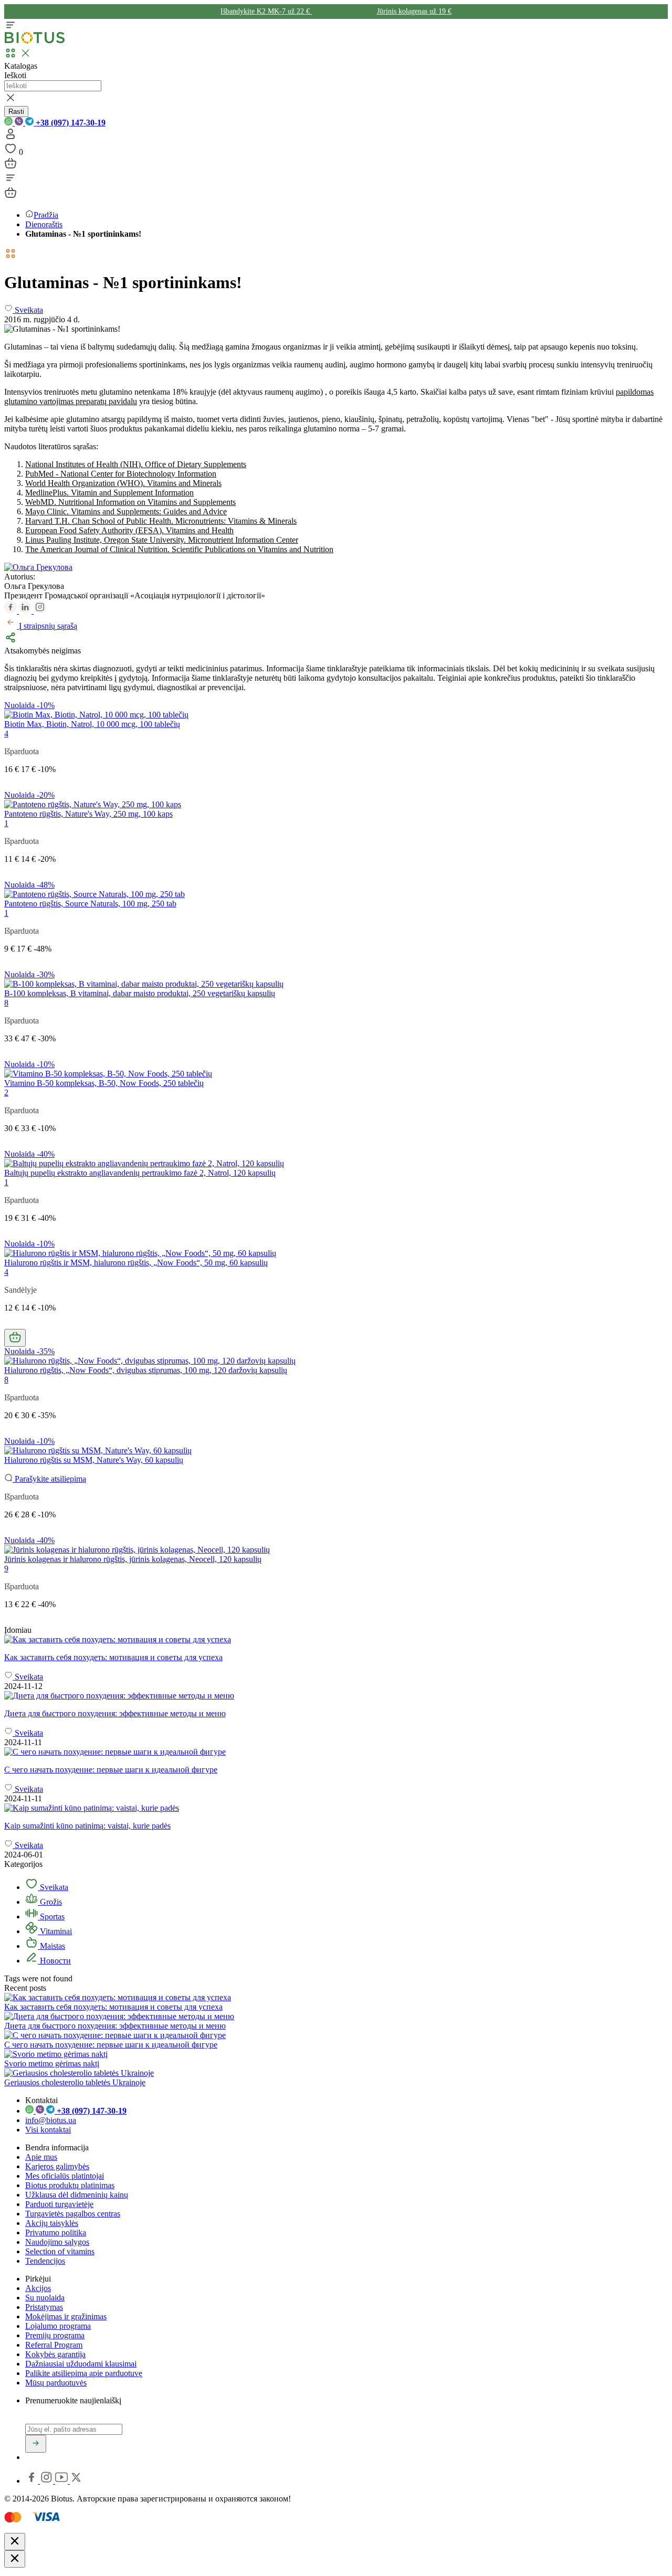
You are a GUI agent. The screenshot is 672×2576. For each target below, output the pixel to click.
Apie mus (41, 2157)
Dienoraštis (44, 224)
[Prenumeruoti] (36, 2444)
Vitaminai (55, 1931)
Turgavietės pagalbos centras (73, 2214)
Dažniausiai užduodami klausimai (81, 2364)
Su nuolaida (45, 2298)
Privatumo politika (56, 2232)
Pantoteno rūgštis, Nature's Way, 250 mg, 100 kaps (88, 814)
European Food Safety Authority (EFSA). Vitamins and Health (129, 530)
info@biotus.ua (51, 2120)
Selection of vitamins (60, 2251)
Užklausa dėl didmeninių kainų (77, 2195)
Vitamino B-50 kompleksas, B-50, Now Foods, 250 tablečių (104, 1083)
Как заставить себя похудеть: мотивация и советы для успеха (113, 2007)
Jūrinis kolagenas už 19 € (414, 11)
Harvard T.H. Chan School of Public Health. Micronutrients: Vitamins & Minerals (161, 521)
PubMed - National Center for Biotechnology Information (121, 474)
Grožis (50, 1902)
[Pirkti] (15, 1338)
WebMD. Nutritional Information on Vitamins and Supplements (130, 502)
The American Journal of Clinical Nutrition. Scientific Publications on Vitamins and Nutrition (179, 549)
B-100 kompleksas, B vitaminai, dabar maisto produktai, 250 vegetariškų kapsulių (140, 993)
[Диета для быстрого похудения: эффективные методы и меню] (336, 1696)
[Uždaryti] (15, 2542)
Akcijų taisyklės (52, 2223)
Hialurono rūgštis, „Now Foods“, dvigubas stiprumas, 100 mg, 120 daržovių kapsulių (146, 1370)
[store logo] (35, 41)
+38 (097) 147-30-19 (70, 123)
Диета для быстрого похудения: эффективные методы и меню (115, 2026)
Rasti (16, 112)
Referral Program (54, 2345)
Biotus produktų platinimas (70, 2185)
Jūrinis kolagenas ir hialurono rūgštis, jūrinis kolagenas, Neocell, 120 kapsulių (133, 1559)
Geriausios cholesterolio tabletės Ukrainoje (75, 2082)
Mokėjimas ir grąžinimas (66, 2316)
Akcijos (38, 2288)
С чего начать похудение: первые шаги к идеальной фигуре (111, 2045)
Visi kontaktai (48, 2130)
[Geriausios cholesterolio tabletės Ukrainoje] (79, 2073)
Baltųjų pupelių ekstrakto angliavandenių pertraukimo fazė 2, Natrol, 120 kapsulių (140, 1173)
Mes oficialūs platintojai (65, 2176)
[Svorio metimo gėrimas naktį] (56, 2054)
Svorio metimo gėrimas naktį (52, 2063)
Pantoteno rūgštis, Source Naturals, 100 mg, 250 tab (90, 904)
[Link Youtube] (62, 2481)
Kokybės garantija (55, 2354)
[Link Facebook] (33, 2481)
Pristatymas (44, 2307)
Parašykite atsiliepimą (49, 1479)
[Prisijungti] (10, 137)
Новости (54, 1961)
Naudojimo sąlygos (57, 2242)
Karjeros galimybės (57, 2166)
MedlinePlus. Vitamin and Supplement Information (109, 493)
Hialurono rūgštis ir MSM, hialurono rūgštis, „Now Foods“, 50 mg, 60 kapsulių (136, 1263)
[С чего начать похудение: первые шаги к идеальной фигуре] (336, 1752)
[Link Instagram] (48, 2481)
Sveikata (53, 1887)
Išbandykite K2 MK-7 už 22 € (266, 11)
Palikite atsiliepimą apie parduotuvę (84, 2373)
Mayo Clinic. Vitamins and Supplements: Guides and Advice (126, 511)
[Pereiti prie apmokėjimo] (10, 167)
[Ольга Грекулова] (38, 567)
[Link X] (76, 2481)
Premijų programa (55, 2335)
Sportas (51, 1917)
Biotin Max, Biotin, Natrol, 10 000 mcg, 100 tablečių (92, 724)
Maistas (51, 1946)
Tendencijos (45, 2261)
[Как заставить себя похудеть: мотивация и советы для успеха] (336, 1640)
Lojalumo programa (58, 2326)
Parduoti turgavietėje (59, 2204)
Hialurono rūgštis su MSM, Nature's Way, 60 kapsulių (94, 1460)
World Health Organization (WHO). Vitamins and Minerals (123, 483)
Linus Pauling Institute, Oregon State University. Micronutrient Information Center (162, 540)
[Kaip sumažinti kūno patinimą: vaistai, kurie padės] (336, 1808)
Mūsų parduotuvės (56, 2383)
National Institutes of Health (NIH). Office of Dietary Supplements (136, 464)
